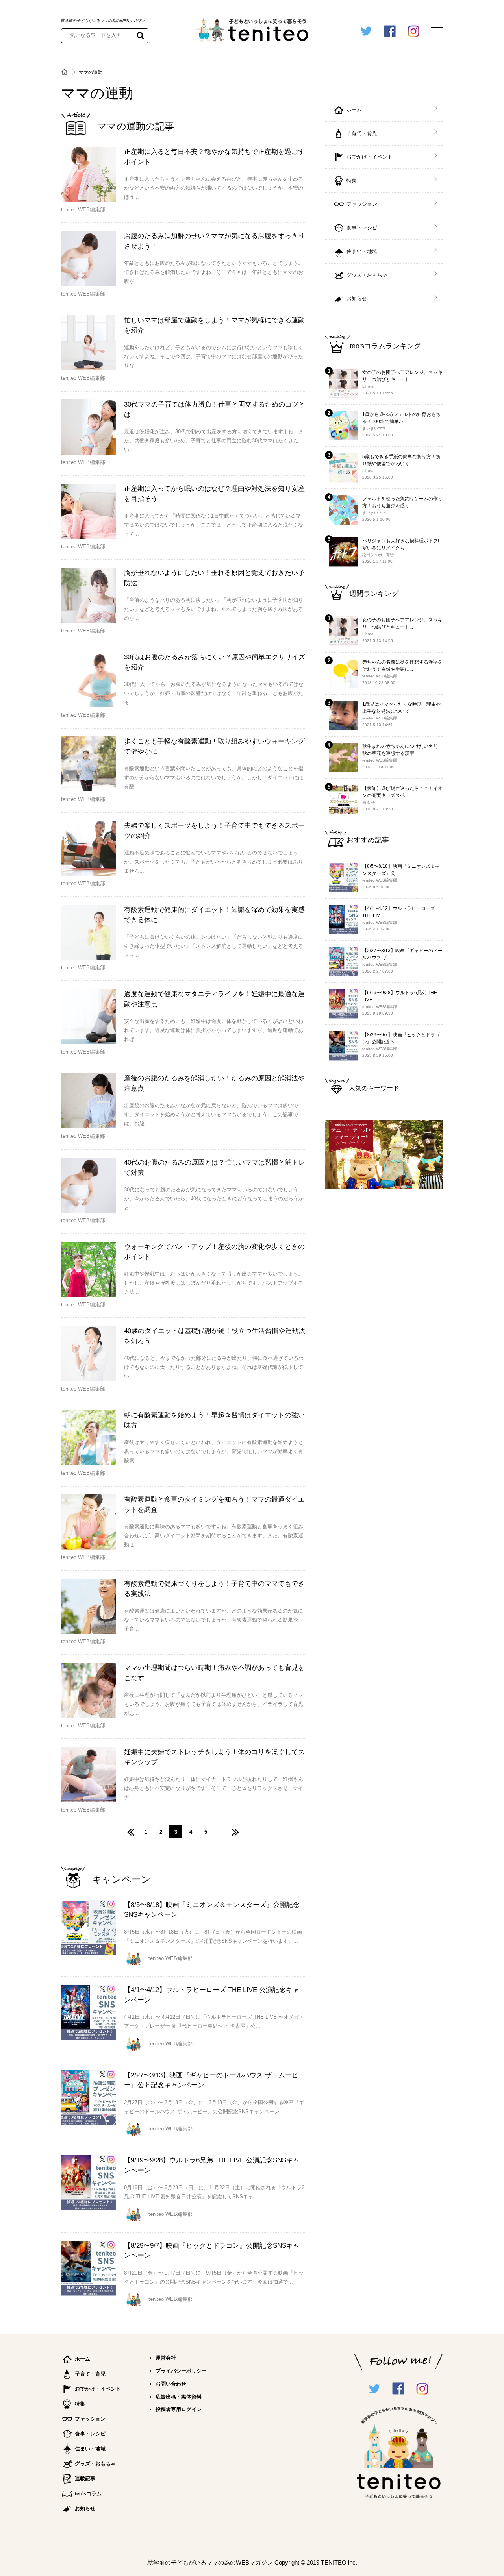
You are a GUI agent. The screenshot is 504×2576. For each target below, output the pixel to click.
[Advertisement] (384, 1322)
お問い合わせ (171, 2384)
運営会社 (166, 2358)
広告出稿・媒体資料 (179, 2397)
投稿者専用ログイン (179, 2409)
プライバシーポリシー (181, 2371)
